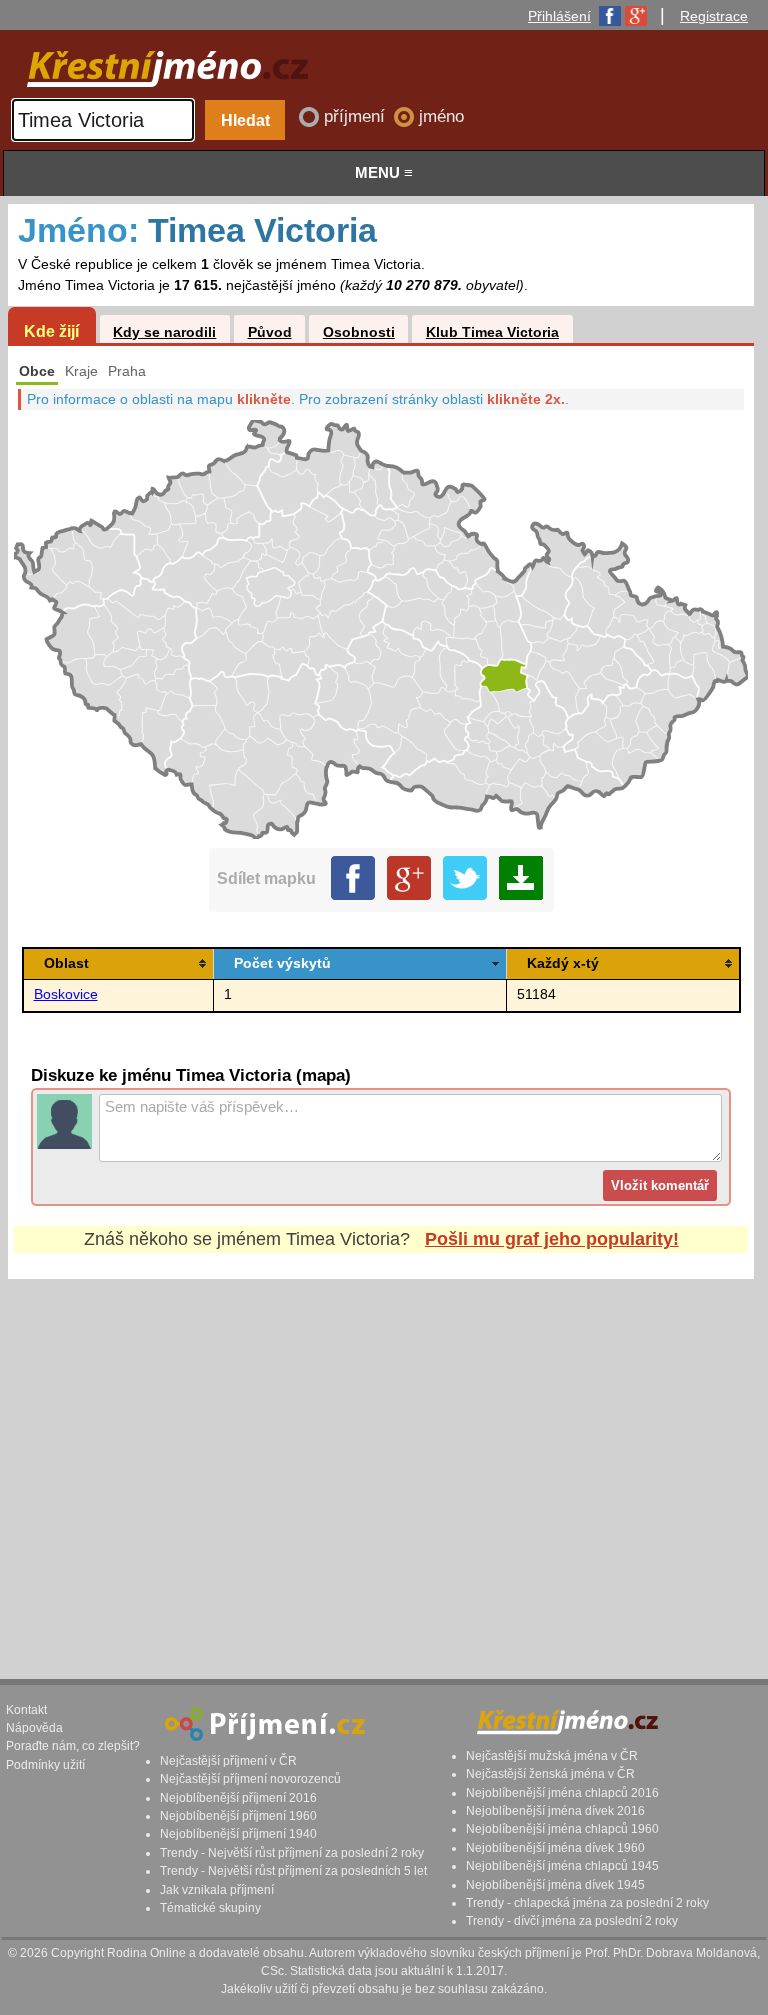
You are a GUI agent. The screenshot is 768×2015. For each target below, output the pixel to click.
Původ (270, 332)
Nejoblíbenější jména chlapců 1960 (562, 1829)
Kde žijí (51, 331)
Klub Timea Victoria (492, 332)
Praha (127, 371)
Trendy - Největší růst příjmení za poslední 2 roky (292, 1853)
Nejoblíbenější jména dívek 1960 (555, 1848)
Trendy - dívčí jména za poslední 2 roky (572, 1921)
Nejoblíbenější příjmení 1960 (238, 1816)
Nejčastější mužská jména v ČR (552, 1756)
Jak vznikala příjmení (217, 1890)
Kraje (81, 371)
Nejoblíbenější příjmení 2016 (238, 1798)
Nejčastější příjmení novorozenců (250, 1779)
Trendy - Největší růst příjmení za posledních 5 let (293, 1871)
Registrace (714, 16)
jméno (441, 116)
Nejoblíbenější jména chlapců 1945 (562, 1866)
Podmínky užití (45, 1765)
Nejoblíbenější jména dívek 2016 (555, 1811)
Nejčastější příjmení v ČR (228, 1761)
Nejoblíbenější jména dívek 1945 (555, 1885)
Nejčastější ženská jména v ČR (550, 1774)
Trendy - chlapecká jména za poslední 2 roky (587, 1903)
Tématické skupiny (210, 1908)
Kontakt (26, 1710)
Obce (37, 371)
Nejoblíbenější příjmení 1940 (238, 1834)
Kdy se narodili (164, 332)
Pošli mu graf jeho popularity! (552, 1239)
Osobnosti (359, 332)
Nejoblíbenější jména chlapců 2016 (562, 1793)
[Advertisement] (381, 1460)
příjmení (357, 116)
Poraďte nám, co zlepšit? (73, 1746)
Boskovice (66, 994)
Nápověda (34, 1728)
